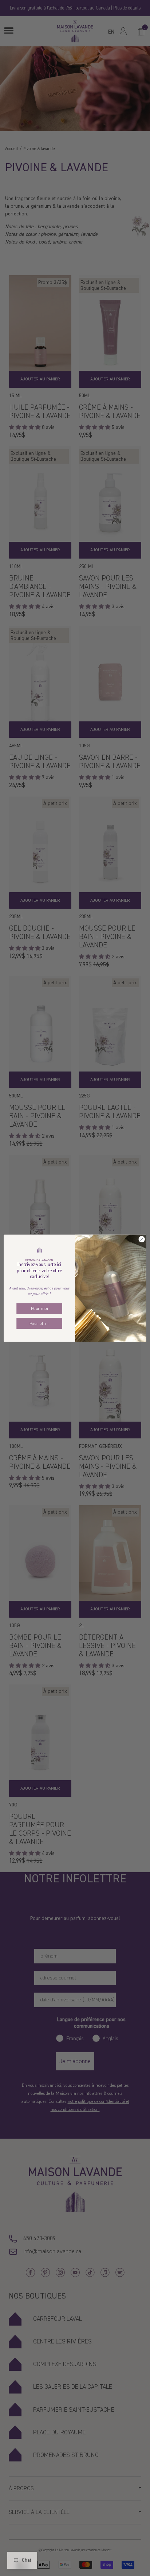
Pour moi (40, 1308)
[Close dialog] (142, 1239)
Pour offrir (39, 1323)
